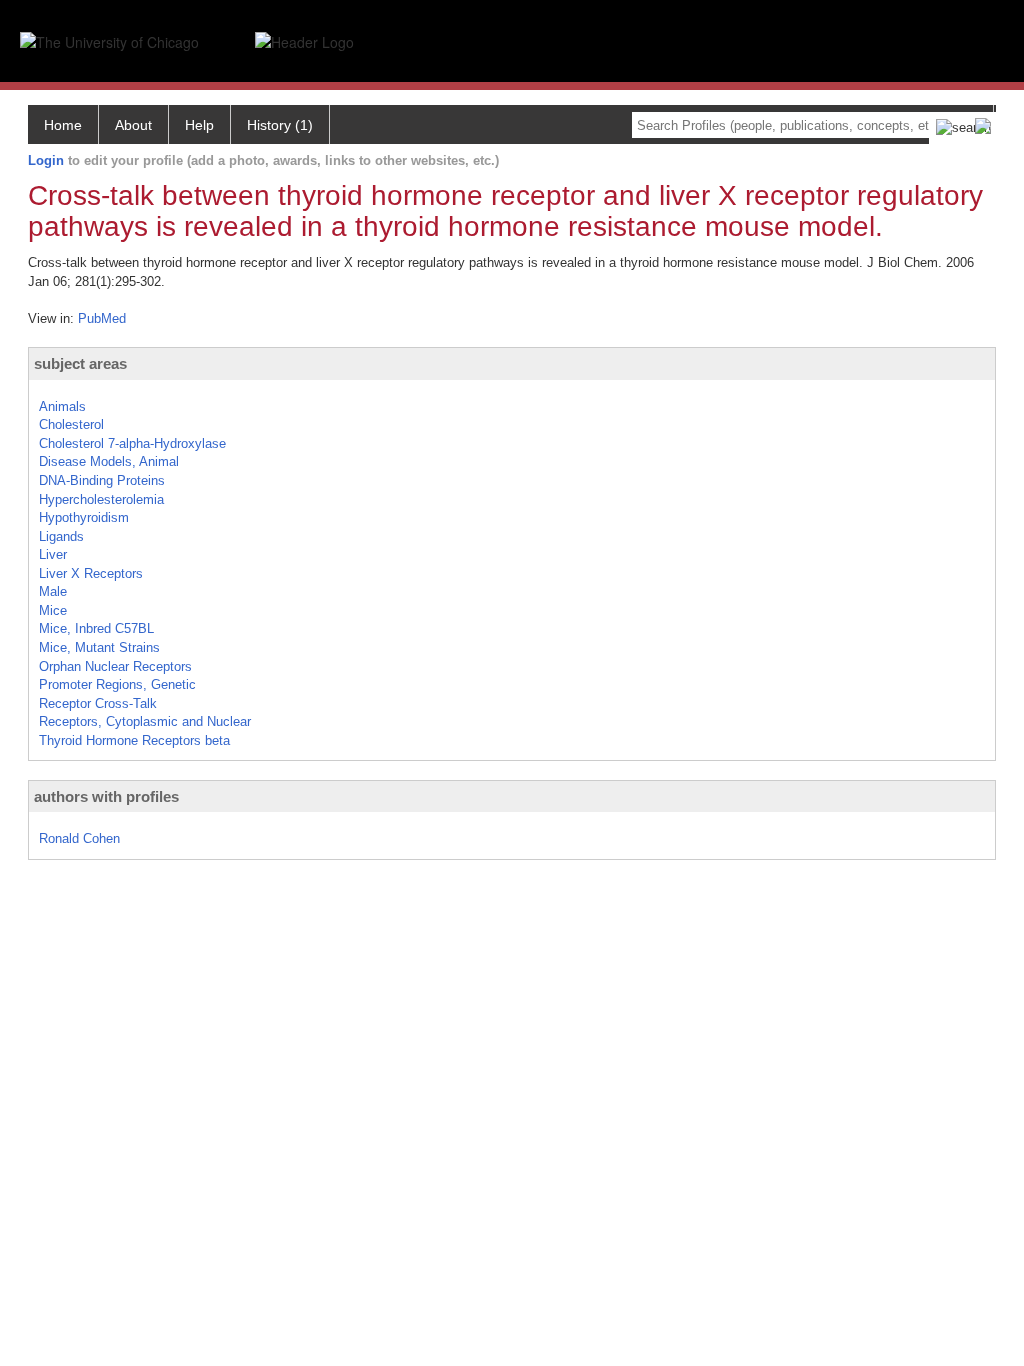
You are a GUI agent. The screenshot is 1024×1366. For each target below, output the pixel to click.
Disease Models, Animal (109, 461)
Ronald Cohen (79, 838)
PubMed (102, 318)
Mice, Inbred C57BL (96, 628)
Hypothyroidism (84, 517)
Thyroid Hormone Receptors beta (134, 740)
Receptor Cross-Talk (98, 703)
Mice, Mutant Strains (99, 647)
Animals (62, 406)
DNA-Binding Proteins (102, 480)
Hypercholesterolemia (101, 499)
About (133, 125)
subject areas (80, 363)
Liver (53, 554)
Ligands (61, 536)
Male (53, 591)
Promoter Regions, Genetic (117, 684)
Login (46, 160)
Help (199, 125)
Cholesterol (71, 424)
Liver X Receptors (91, 573)
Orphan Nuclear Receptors (115, 666)
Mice (53, 610)
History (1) (280, 125)
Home (63, 125)
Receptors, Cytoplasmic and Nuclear (145, 721)
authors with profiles (106, 796)
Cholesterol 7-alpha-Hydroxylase (132, 443)
